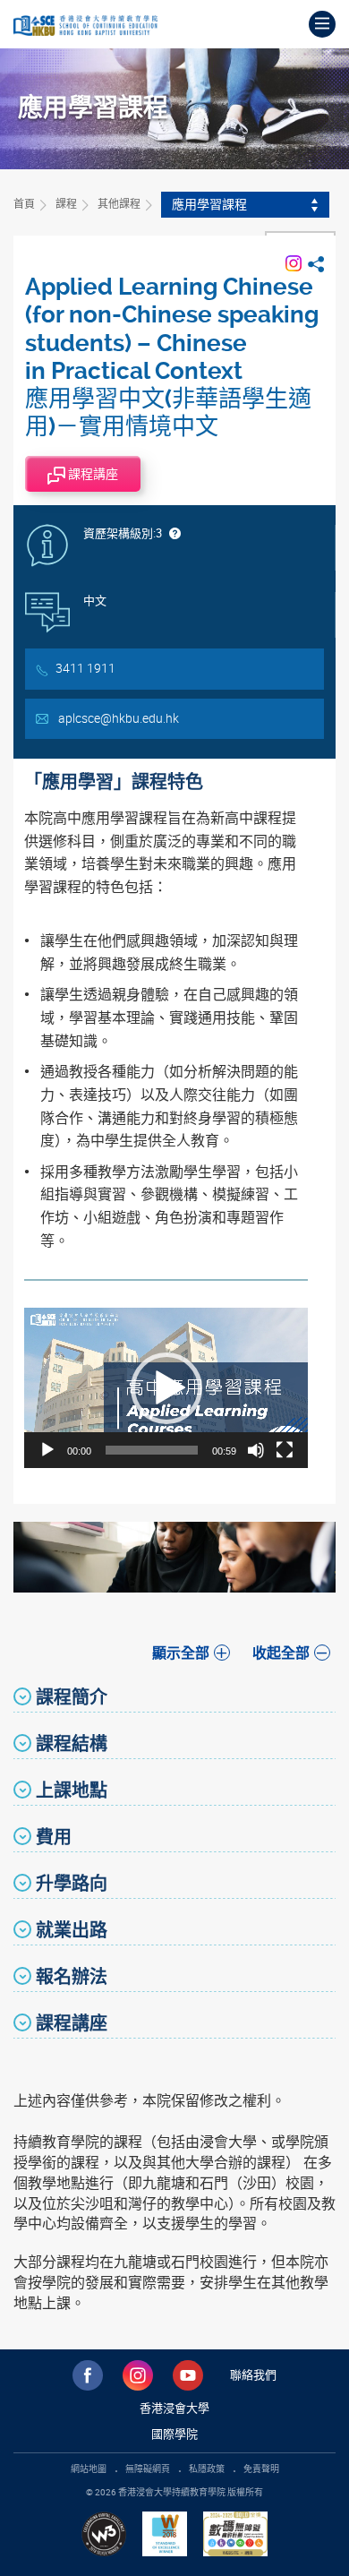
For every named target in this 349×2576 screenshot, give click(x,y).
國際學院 (174, 2434)
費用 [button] (54, 1837)
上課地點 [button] (72, 1790)
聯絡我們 (253, 2374)
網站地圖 (89, 2469)
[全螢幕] (285, 1450)
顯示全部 (181, 1653)
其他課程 (119, 203)
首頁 (24, 203)
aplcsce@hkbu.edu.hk (119, 718)
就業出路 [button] (72, 1930)
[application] (166, 1387)
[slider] (152, 1450)
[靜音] (256, 1450)
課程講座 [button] (72, 2023)
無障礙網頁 (148, 2469)
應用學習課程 (209, 204)
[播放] (47, 1450)
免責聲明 (261, 2469)
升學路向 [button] (72, 1883)
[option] (174, 1557)
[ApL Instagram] (294, 262)
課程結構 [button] (72, 1743)
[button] (166, 1388)
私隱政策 (207, 2469)
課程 (66, 203)
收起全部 (281, 1653)
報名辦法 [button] (72, 1976)
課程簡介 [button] (72, 1697)
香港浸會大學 (174, 2408)
